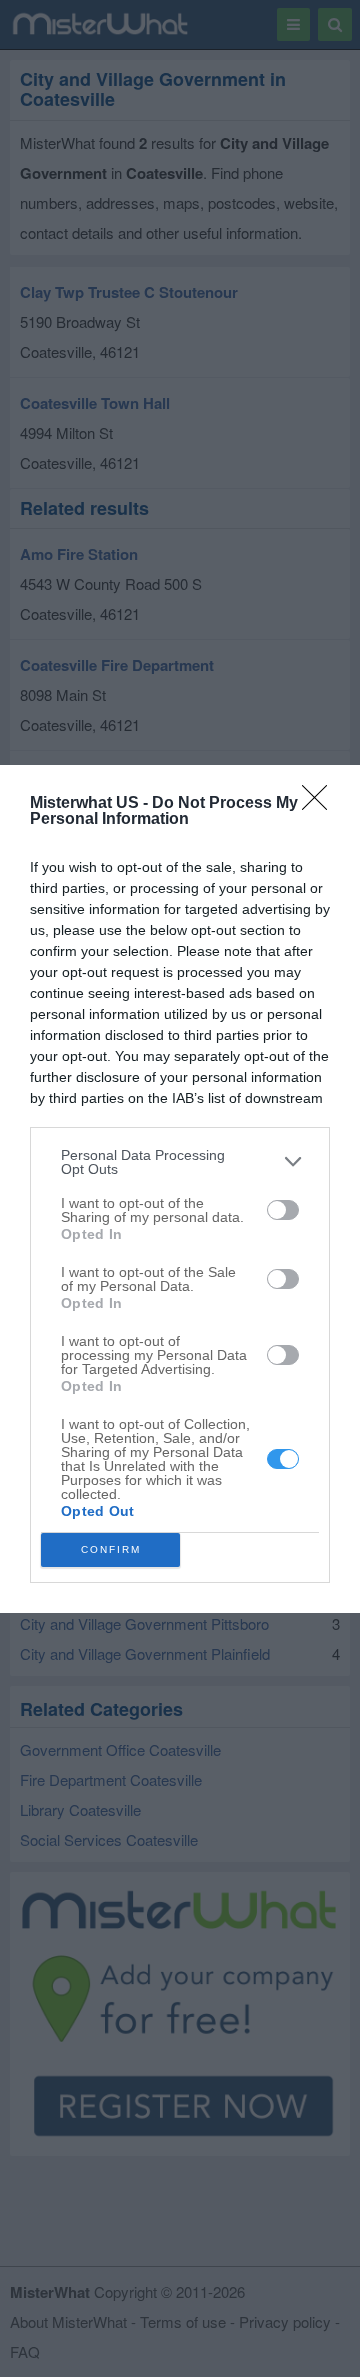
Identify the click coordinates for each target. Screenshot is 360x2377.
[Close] (321, 804)
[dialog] (180, 1189)
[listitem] (180, 1162)
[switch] (283, 1210)
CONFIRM (111, 1549)
